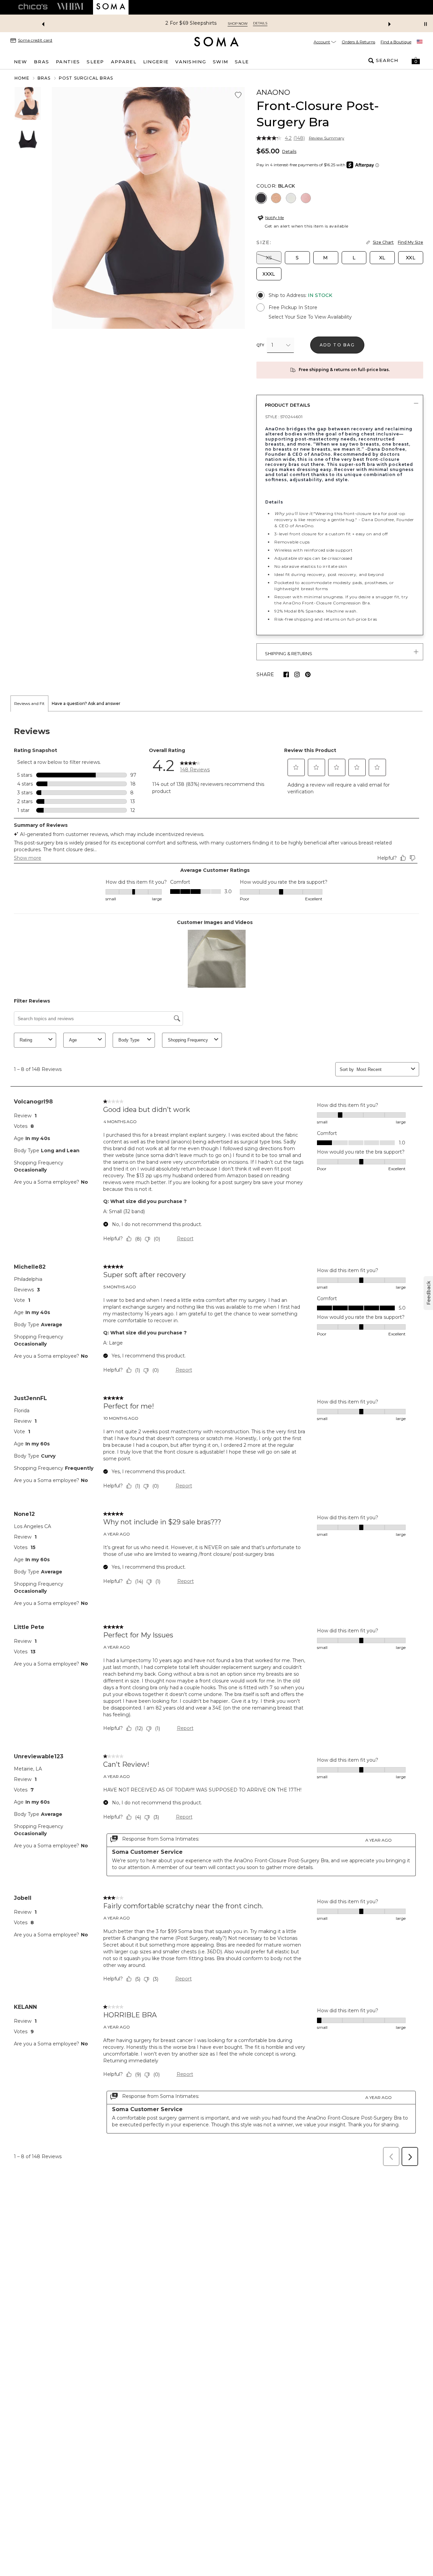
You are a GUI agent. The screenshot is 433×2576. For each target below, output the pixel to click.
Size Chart (383, 242)
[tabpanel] (216, 1441)
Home (22, 78)
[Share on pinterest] (308, 674)
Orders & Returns (358, 42)
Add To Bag (337, 345)
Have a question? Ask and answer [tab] (86, 703)
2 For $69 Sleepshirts (191, 23)
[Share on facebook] (286, 674)
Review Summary (327, 138)
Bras (44, 78)
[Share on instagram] (297, 674)
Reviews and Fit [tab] (29, 703)
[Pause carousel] (426, 24)
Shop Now (238, 24)
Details (289, 152)
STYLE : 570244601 (284, 417)
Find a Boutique (396, 42)
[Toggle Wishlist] (238, 95)
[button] (416, 61)
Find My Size (411, 242)
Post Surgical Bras (86, 78)
